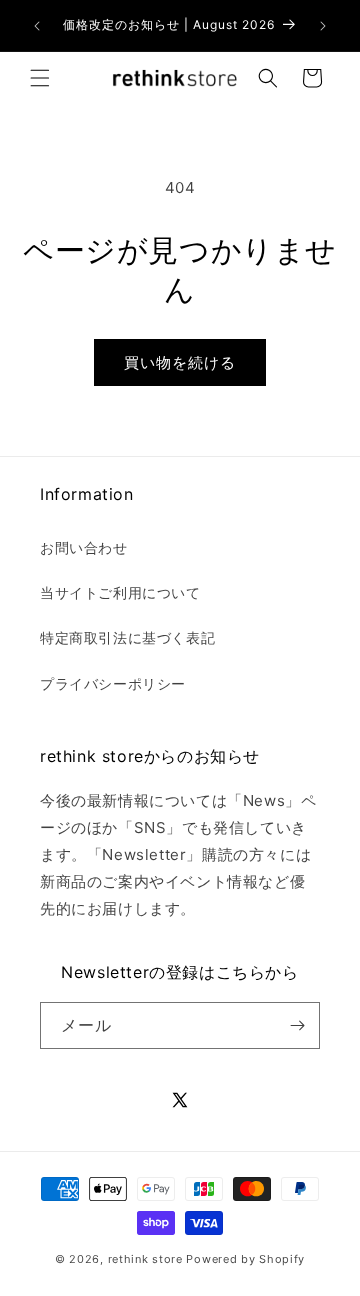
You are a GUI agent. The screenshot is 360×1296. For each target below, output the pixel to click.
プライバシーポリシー (113, 683)
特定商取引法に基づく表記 (127, 637)
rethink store (145, 1259)
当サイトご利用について (120, 592)
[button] (40, 78)
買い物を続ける (180, 362)
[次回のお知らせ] (323, 26)
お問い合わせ (84, 547)
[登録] (297, 1025)
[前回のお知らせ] (37, 26)
